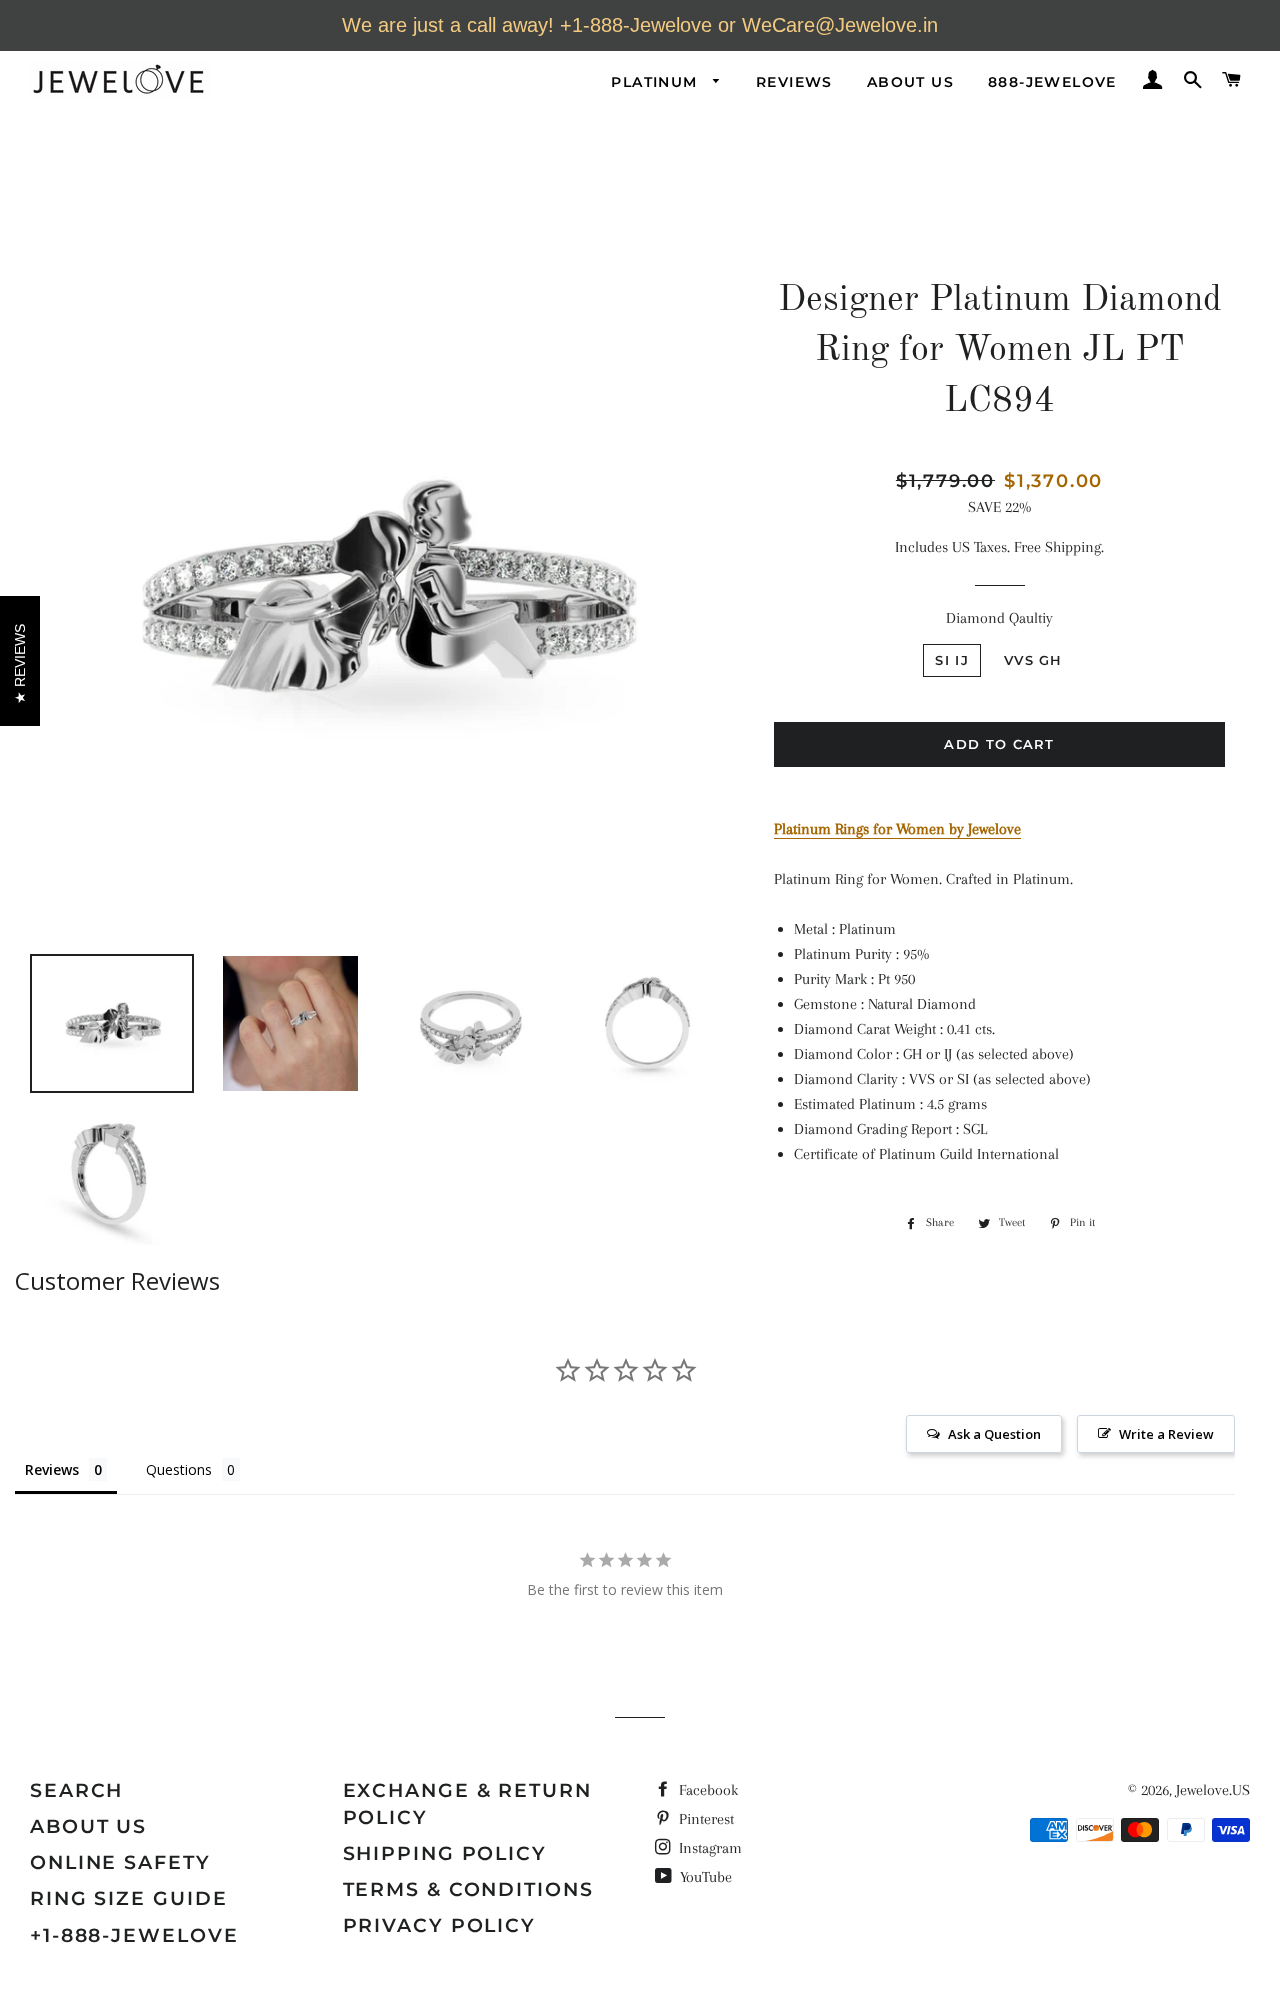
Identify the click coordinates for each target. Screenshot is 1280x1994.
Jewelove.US (1213, 1790)
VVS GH (1033, 660)
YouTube (704, 1877)
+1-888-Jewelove (134, 1935)
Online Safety (120, 1862)
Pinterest (704, 1819)
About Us (910, 82)
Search (76, 1790)
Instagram (708, 1848)
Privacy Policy (440, 1925)
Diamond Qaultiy (999, 618)
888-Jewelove (1052, 82)
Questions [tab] (179, 1469)
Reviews (794, 82)
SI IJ (952, 660)
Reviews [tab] (52, 1469)
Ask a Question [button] (994, 1434)
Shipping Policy (445, 1853)
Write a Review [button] (1166, 1434)
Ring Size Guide (129, 1898)
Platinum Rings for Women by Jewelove (897, 829)
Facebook (706, 1790)
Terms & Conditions (468, 1889)
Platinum (657, 82)
